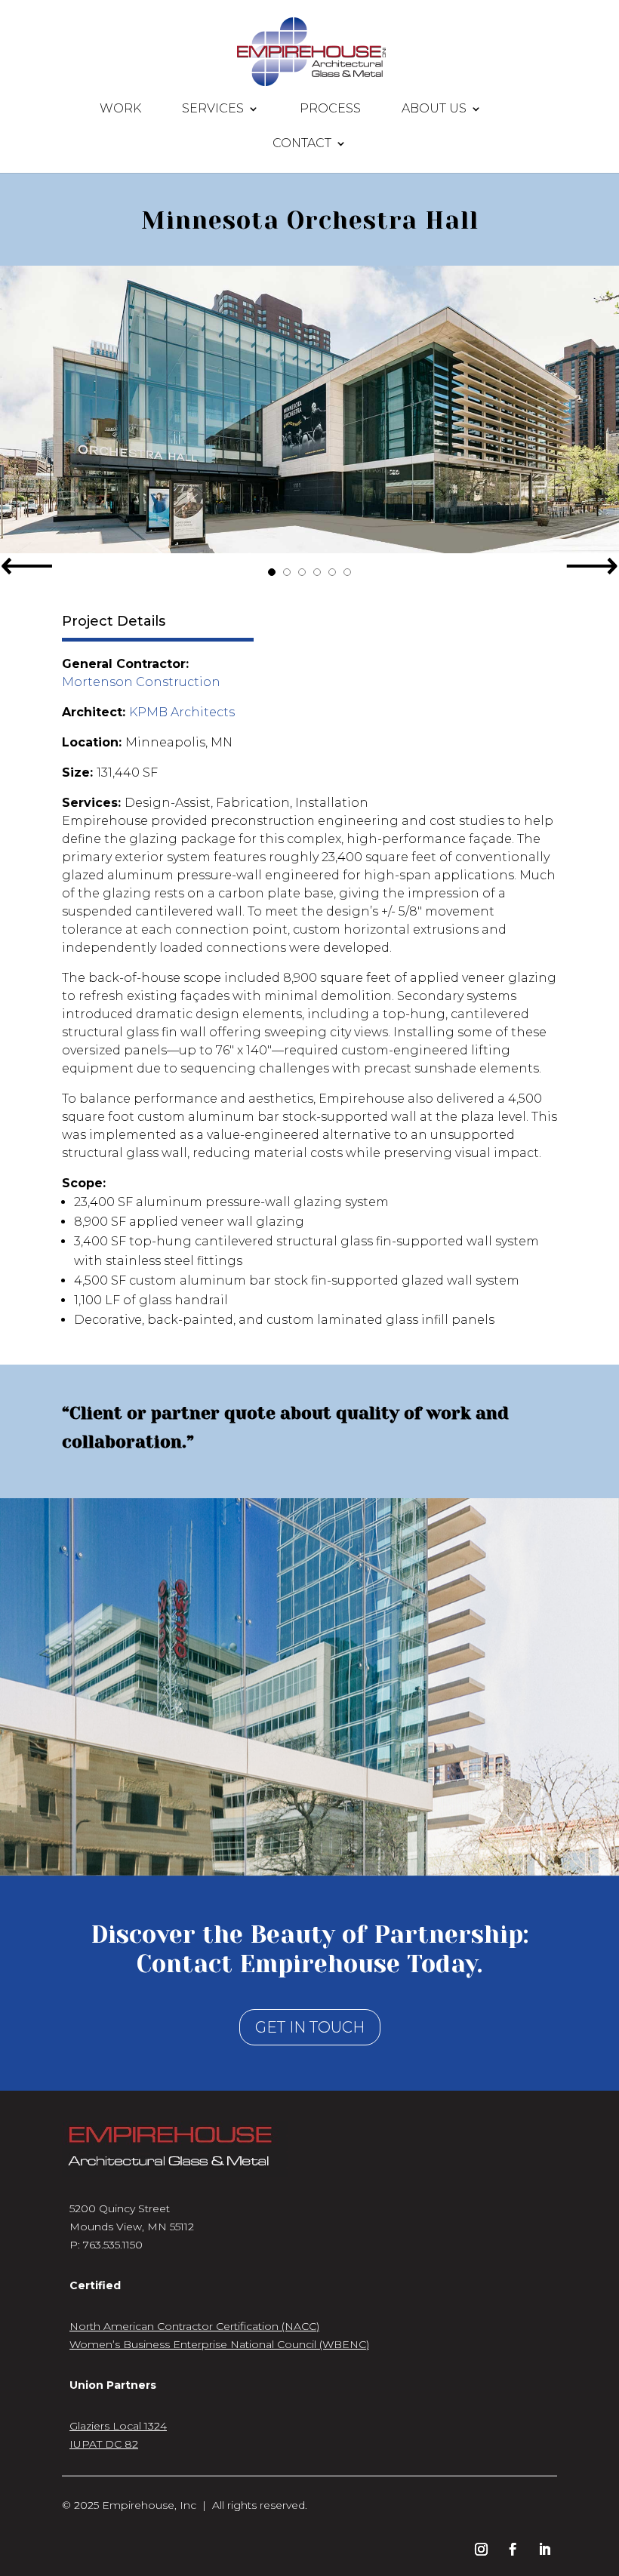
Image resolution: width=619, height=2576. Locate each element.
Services (213, 109)
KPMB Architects (182, 712)
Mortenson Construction (141, 682)
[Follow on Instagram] (481, 2550)
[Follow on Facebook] (513, 2550)
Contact (302, 144)
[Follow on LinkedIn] (544, 2550)
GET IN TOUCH (310, 2027)
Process (330, 109)
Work (120, 109)
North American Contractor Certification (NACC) (194, 2326)
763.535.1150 (113, 2245)
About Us (434, 109)
